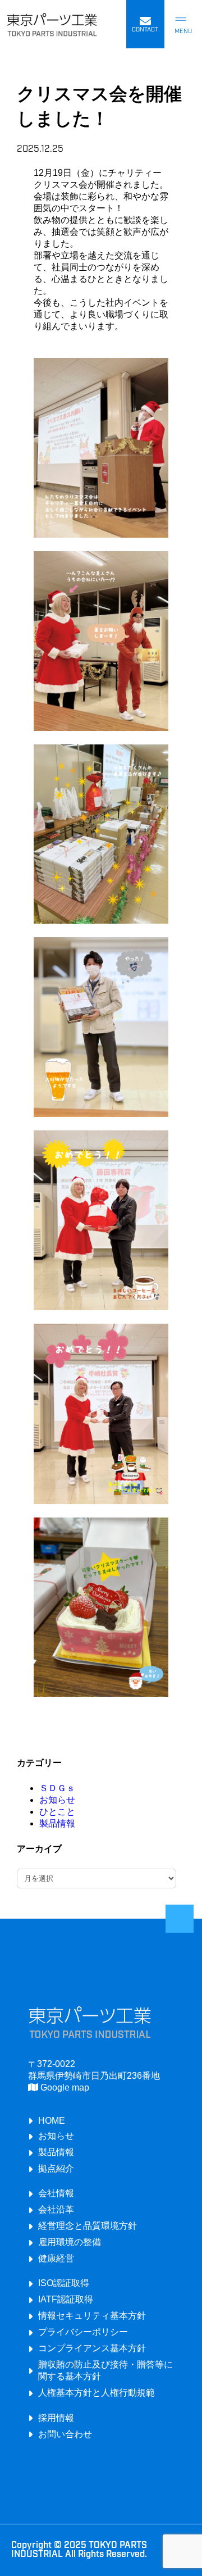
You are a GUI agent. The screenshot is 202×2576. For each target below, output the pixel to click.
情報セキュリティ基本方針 (92, 2315)
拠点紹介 (56, 2168)
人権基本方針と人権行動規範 (97, 2392)
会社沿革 (56, 2209)
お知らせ (57, 1800)
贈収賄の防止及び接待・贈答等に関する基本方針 (105, 2370)
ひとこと (57, 1812)
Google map (64, 2087)
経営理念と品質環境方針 (88, 2225)
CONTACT (145, 30)
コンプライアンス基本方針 (92, 2348)
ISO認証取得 (64, 2283)
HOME (52, 2120)
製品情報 (57, 1823)
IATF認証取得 (66, 2299)
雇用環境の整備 (70, 2242)
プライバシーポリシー (83, 2332)
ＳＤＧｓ (57, 1788)
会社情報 (56, 2193)
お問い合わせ (65, 2434)
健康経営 (56, 2258)
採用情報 (56, 2418)
